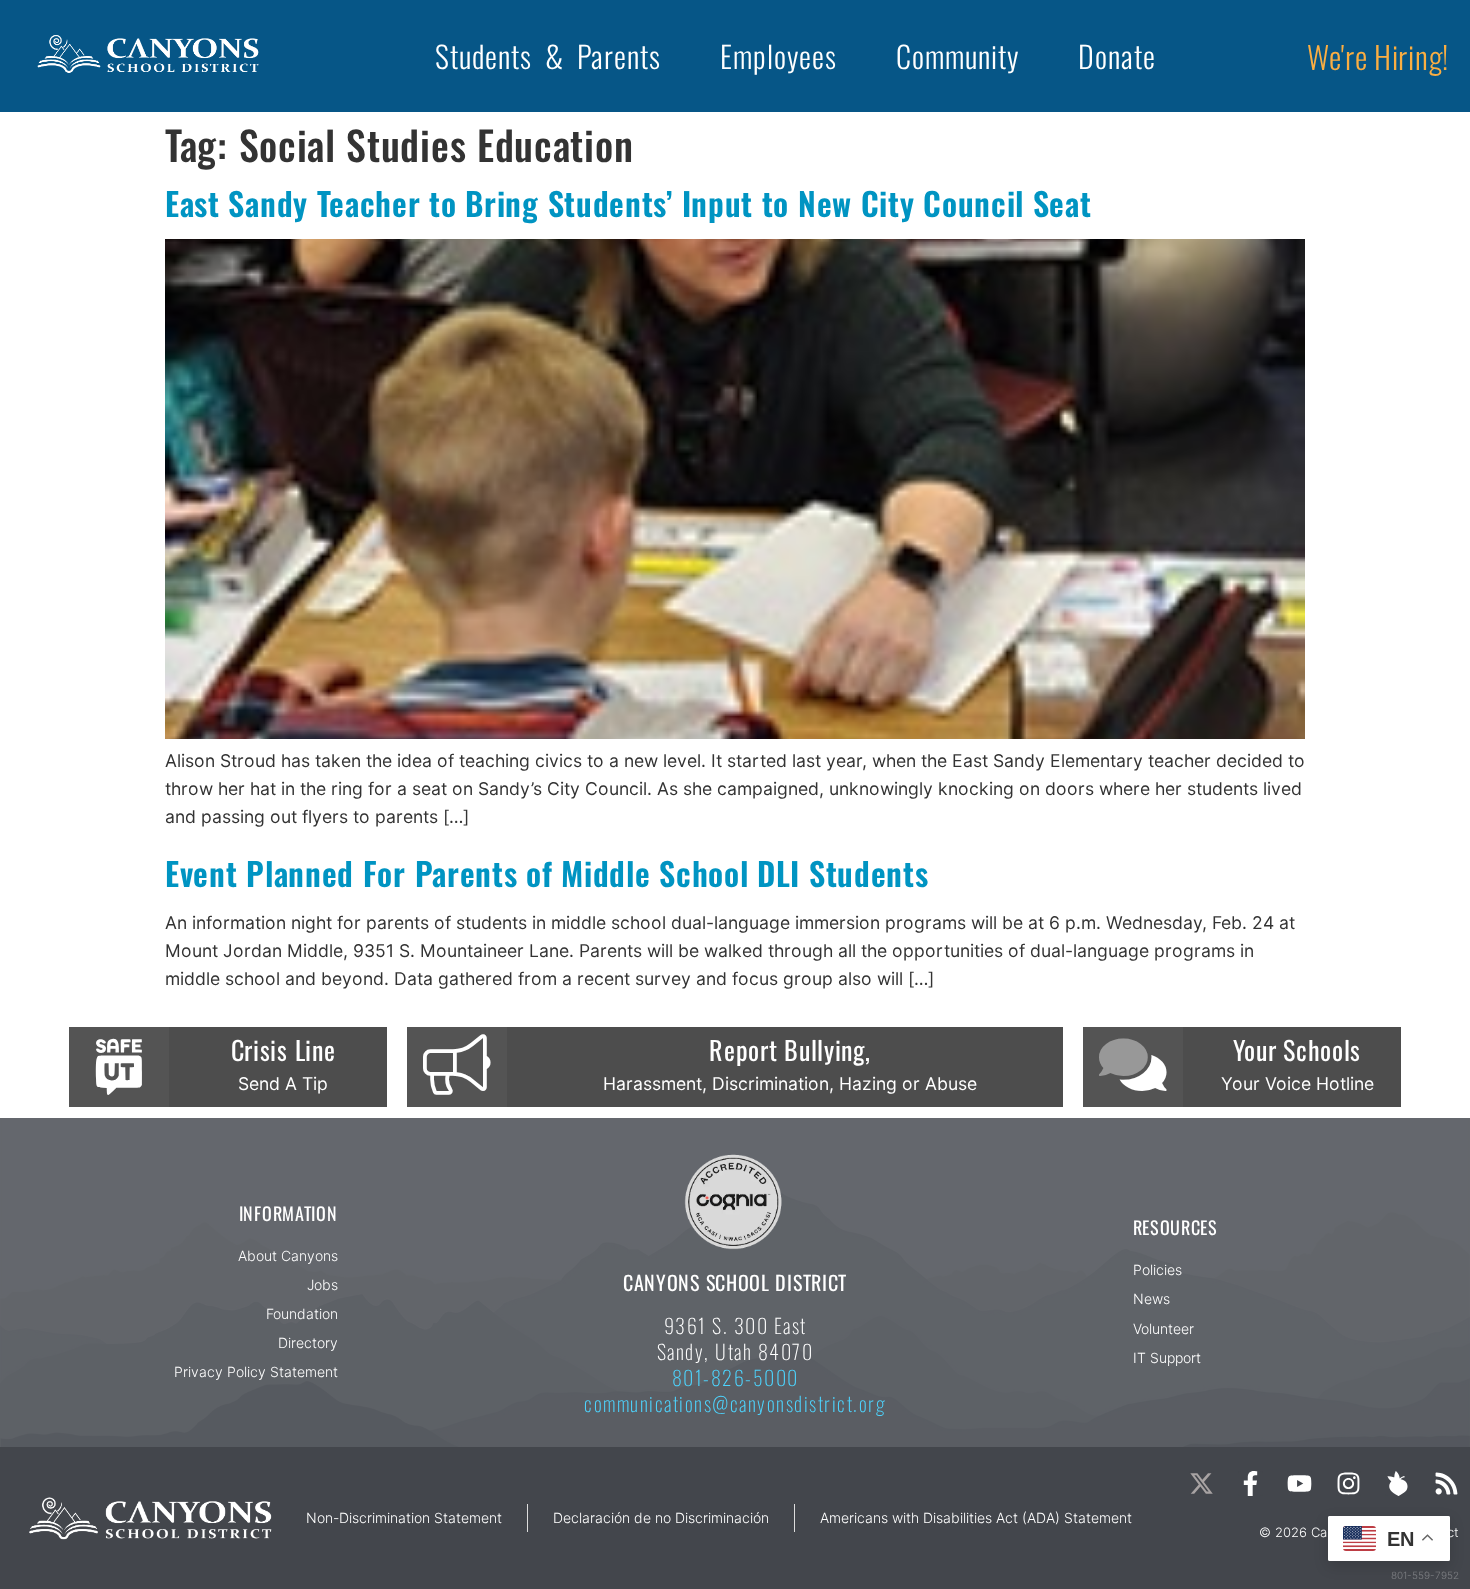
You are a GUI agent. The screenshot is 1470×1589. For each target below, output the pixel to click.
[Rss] (1446, 1483)
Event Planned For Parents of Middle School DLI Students (547, 872)
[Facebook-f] (1250, 1483)
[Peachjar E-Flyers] (1397, 1483)
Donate (1117, 55)
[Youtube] (1299, 1483)
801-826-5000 (735, 1377)
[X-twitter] (1201, 1483)
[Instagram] (1348, 1483)
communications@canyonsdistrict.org (735, 1403)
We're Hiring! (1378, 56)
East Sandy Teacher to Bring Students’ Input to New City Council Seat (628, 202)
